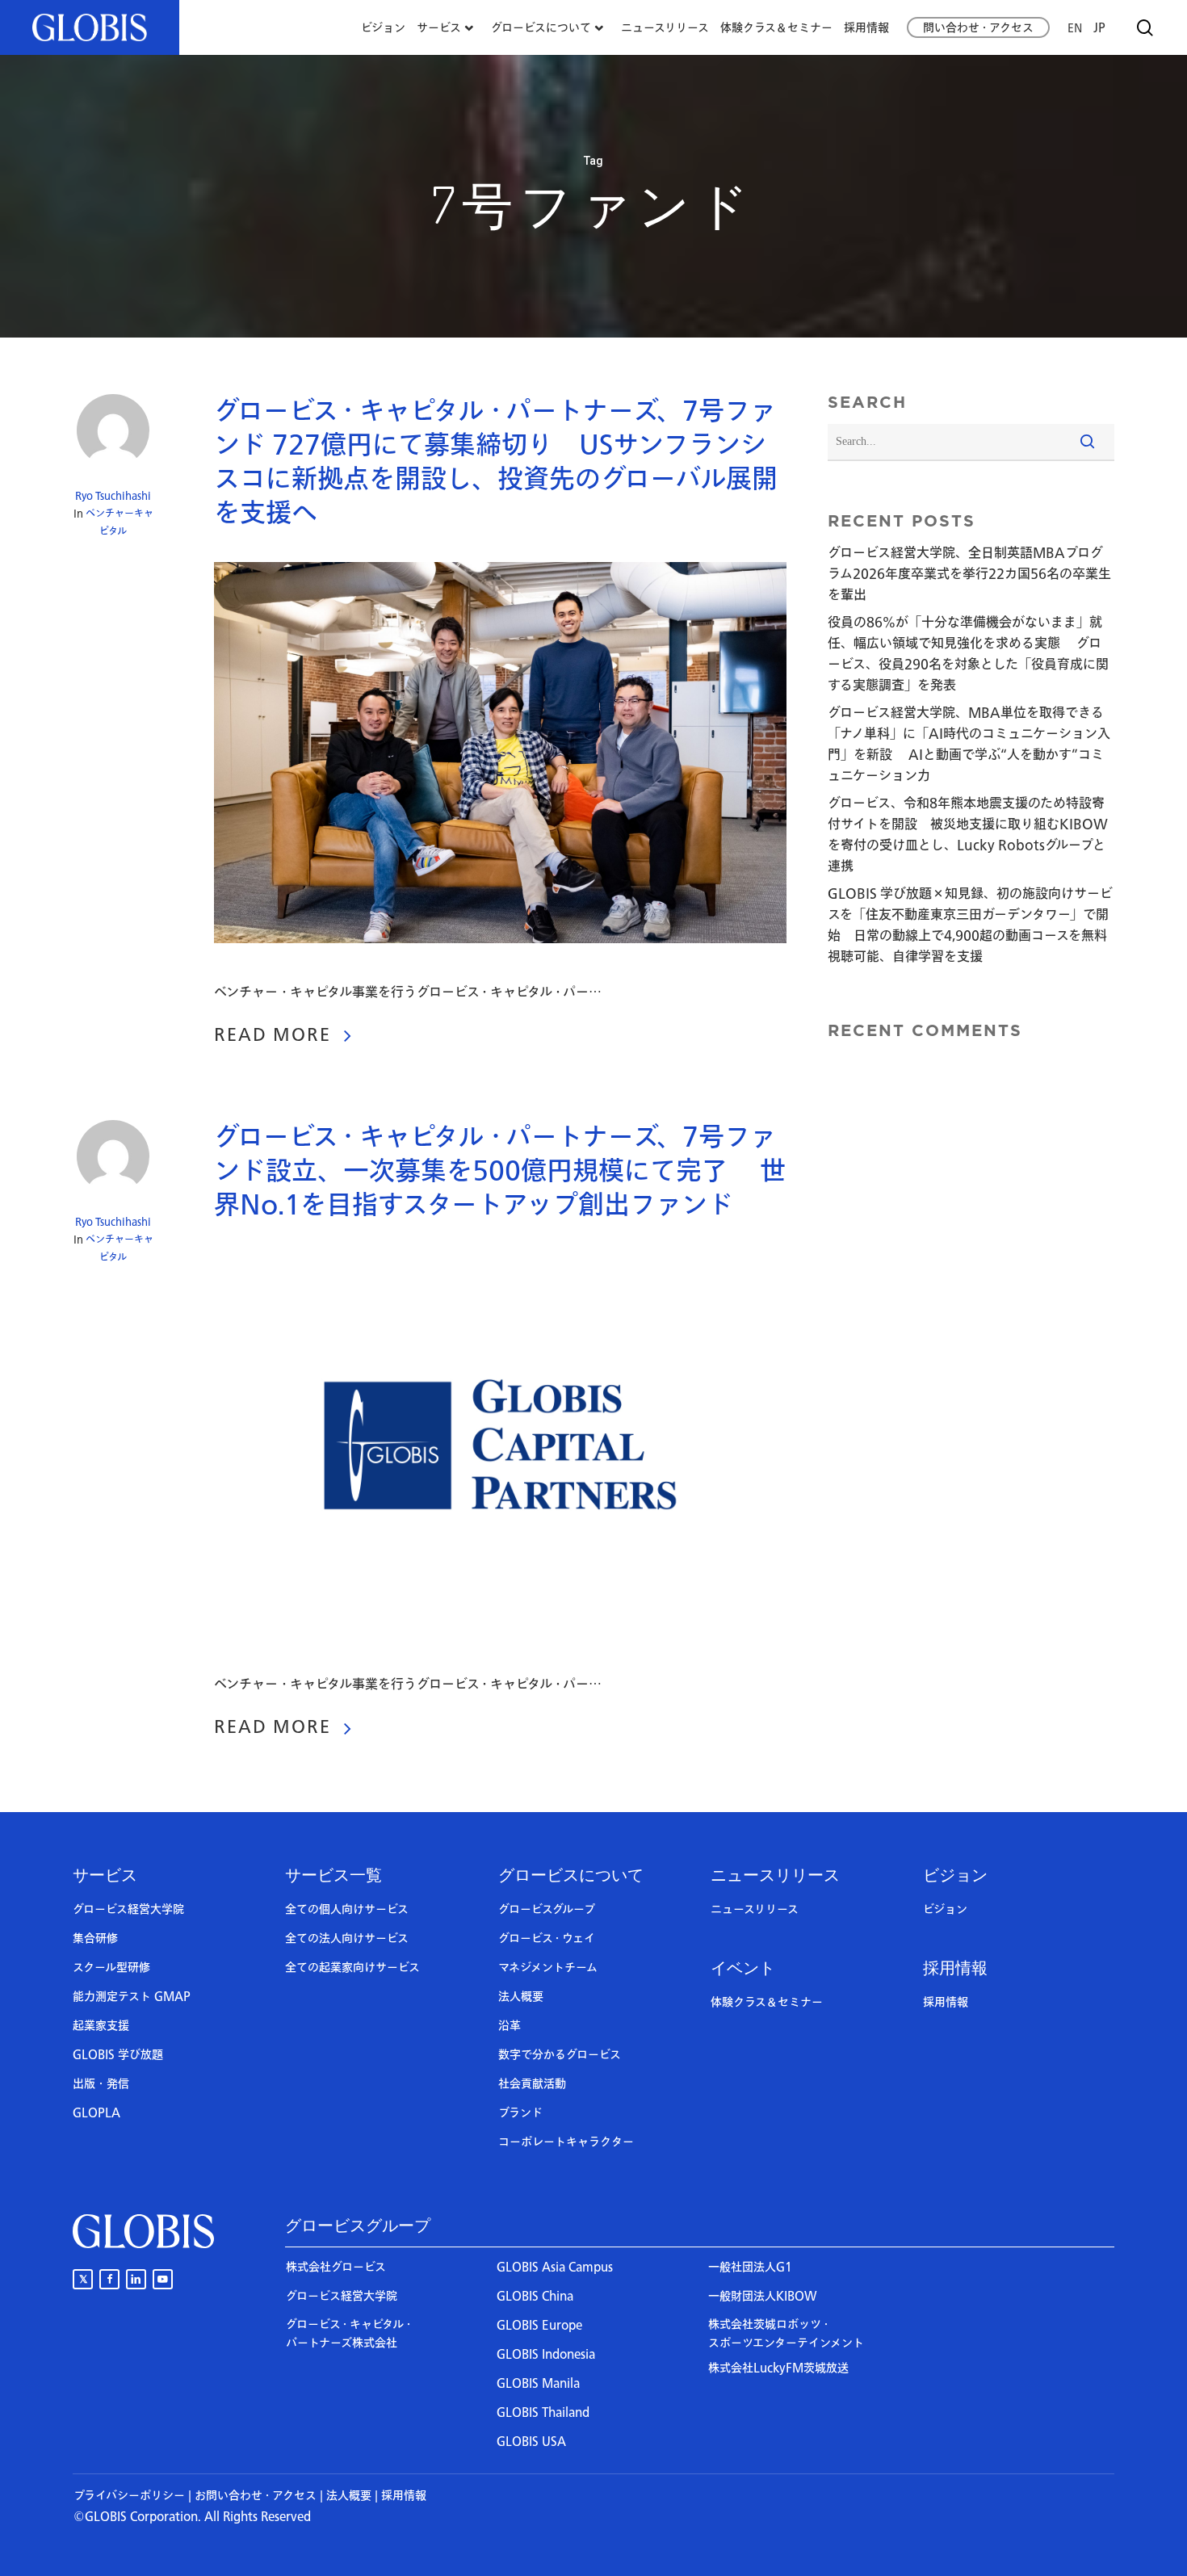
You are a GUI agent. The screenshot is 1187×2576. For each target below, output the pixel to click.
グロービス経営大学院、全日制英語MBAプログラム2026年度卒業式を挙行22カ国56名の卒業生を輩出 (969, 574)
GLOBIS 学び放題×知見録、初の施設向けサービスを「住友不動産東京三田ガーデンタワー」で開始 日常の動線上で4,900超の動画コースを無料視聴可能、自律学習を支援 (970, 925)
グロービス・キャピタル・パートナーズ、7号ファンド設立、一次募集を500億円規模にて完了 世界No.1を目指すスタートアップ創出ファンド (500, 1172)
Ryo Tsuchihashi (113, 496)
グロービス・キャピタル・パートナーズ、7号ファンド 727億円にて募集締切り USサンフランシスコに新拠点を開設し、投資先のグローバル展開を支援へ (496, 463)
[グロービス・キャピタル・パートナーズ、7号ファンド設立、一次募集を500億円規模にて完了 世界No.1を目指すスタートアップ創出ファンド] (500, 1663)
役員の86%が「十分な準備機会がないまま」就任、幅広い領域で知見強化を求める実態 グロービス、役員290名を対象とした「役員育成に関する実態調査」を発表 (968, 654)
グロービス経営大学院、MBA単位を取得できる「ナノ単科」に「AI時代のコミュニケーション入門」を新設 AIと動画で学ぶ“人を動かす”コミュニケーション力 (969, 745)
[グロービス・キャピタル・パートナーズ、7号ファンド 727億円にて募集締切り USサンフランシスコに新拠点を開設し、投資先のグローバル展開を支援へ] (500, 971)
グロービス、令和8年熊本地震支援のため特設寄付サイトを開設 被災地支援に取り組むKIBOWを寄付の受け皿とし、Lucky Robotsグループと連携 (968, 835)
